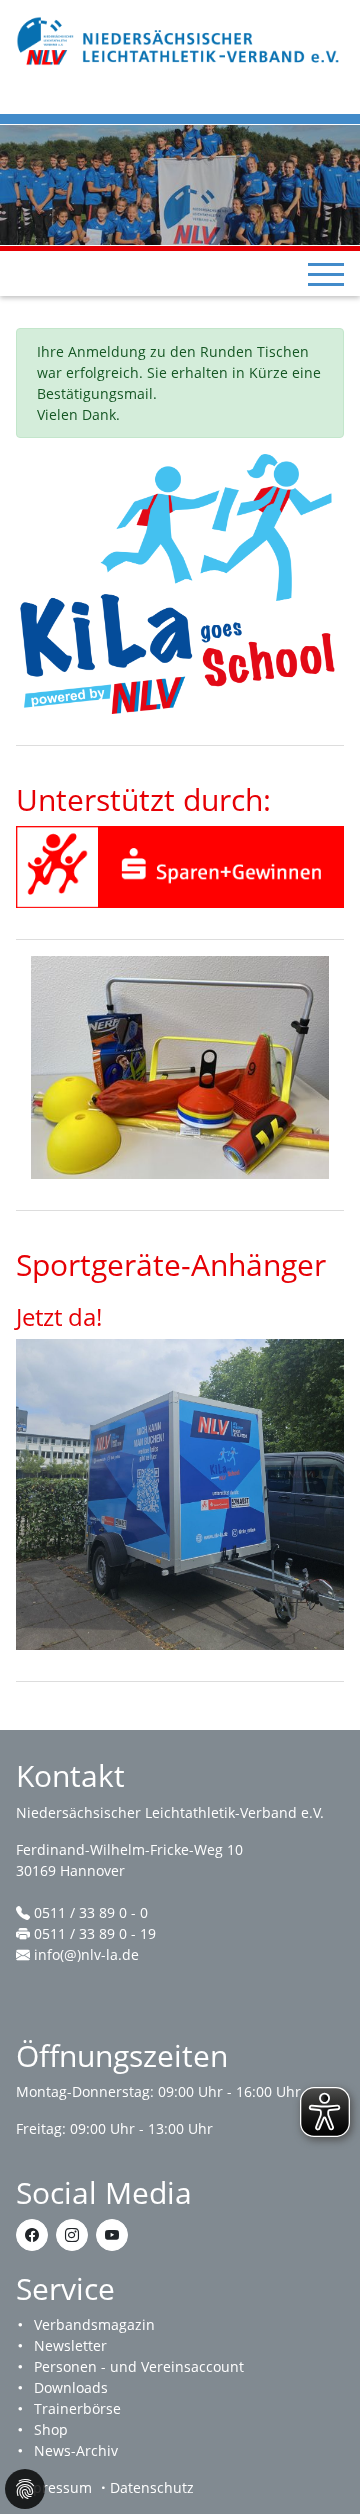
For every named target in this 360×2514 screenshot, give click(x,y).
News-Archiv (76, 2450)
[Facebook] (32, 2235)
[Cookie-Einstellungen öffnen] (25, 2489)
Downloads (71, 2387)
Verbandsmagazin (94, 2324)
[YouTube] (112, 2235)
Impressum (54, 2487)
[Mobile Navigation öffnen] (326, 274)
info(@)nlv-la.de (86, 1954)
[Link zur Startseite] (180, 39)
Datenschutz (152, 2487)
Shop (51, 2429)
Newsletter (70, 2345)
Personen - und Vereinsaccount (139, 2366)
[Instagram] (72, 2235)
